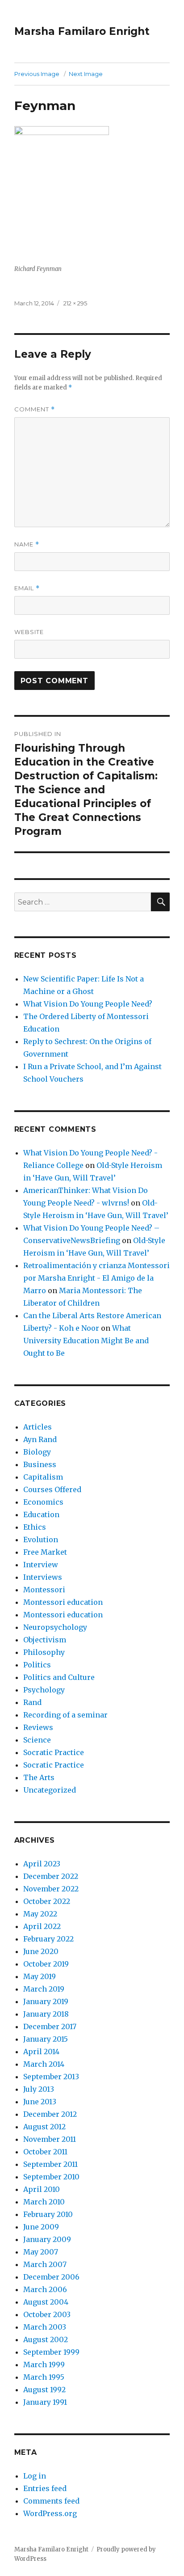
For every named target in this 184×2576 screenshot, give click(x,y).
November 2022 (51, 1889)
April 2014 (41, 2051)
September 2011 (50, 2164)
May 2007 (41, 2252)
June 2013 (40, 2102)
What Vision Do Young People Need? (88, 1004)
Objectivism (45, 1640)
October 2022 (47, 1901)
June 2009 (41, 2227)
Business (40, 1464)
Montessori (44, 1590)
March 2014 (44, 2064)
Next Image (86, 74)
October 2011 (45, 2152)
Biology (37, 1452)
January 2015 (46, 2039)
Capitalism (43, 1477)
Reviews (38, 1727)
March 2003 (45, 2327)
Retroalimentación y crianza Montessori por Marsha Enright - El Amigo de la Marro (96, 1278)
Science (37, 1740)
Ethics (35, 1527)
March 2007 (45, 2264)
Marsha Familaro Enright (82, 31)
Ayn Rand (40, 1439)
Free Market (45, 1552)
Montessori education (63, 1602)
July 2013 (39, 2089)
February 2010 (48, 2214)
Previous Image (37, 74)
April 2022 (42, 1926)
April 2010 (42, 2189)
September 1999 (51, 2352)
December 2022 (51, 1876)
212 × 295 (75, 303)
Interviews (43, 1577)
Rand (32, 1702)
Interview (41, 1565)
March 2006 (45, 2289)
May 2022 (40, 1914)
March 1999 (44, 2365)
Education (41, 1514)
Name (27, 544)
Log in (35, 2476)
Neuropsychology (55, 1627)
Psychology (44, 1690)
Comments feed (51, 2501)
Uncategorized (50, 1790)
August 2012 (44, 2127)
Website (29, 632)
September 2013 (51, 2077)
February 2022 (48, 1939)
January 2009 (47, 2239)
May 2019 (40, 1976)
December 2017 (50, 2026)
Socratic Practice (54, 1752)
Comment (35, 409)
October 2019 (46, 1964)
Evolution (41, 1540)
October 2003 (47, 2314)
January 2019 (46, 2001)
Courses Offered (52, 1489)
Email (27, 588)
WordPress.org (50, 2513)
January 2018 (46, 2014)
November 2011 (50, 2139)
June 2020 (41, 1951)
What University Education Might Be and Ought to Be (86, 1341)
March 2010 (44, 2202)
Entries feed (45, 2488)
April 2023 (42, 1864)
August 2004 (46, 2302)
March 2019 (44, 1989)
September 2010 (51, 2177)
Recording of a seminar (65, 1715)
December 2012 (50, 2114)
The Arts (39, 1777)
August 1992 (44, 2390)
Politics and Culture (59, 1677)
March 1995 (44, 2377)
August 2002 (46, 2339)
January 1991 (45, 2402)
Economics (43, 1502)
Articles (38, 1427)
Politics (37, 1665)
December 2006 (51, 2277)
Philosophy (44, 1652)
